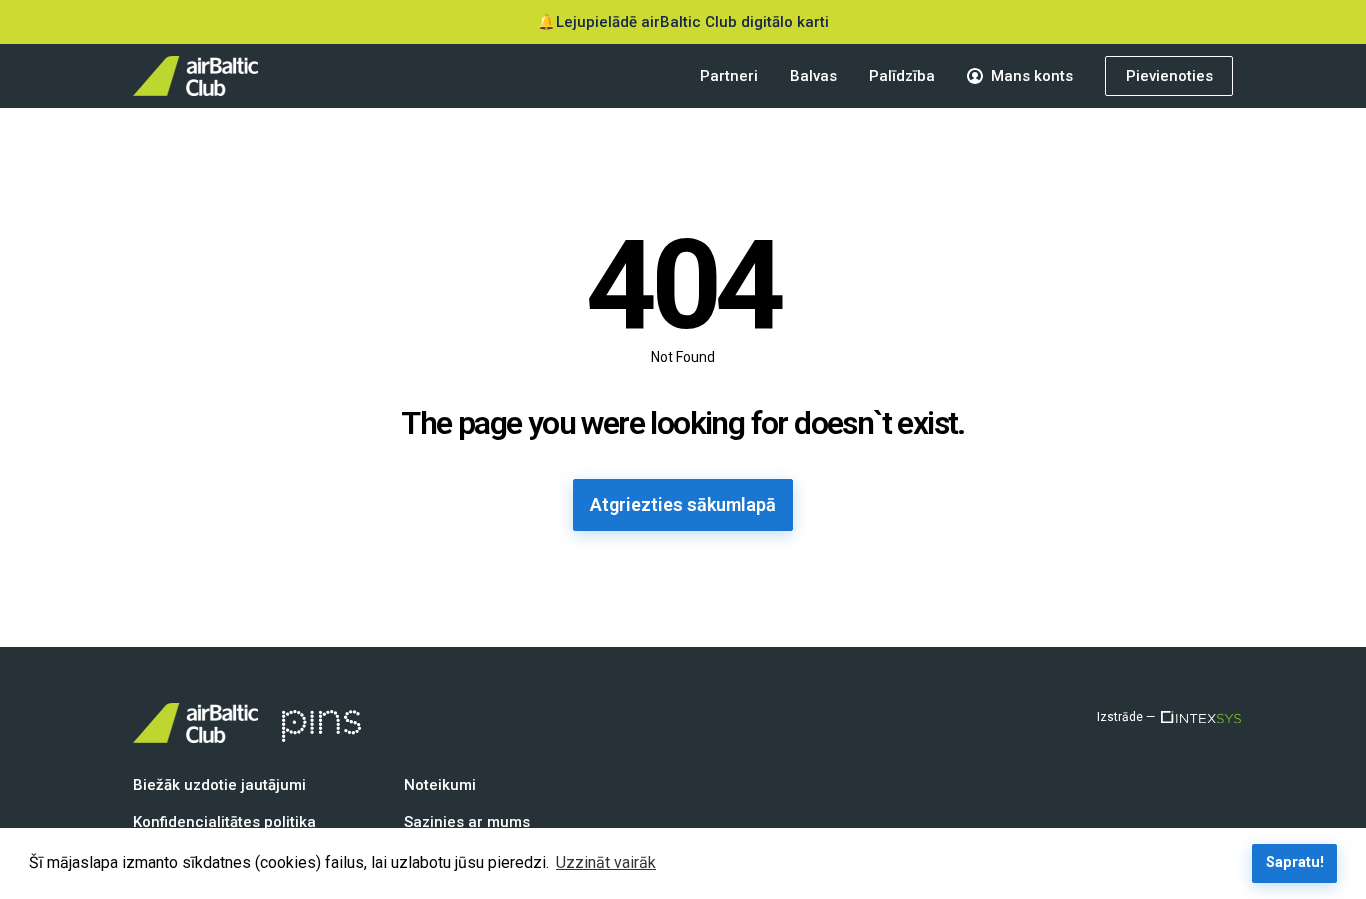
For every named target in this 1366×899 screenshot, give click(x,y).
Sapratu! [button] (1295, 862)
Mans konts (1032, 76)
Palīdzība (902, 76)
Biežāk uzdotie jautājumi (219, 785)
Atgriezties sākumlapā (683, 504)
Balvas (813, 76)
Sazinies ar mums (467, 822)
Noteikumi (440, 785)
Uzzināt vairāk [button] (606, 862)
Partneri (729, 76)
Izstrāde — (1126, 717)
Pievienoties (1169, 76)
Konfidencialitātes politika (224, 822)
